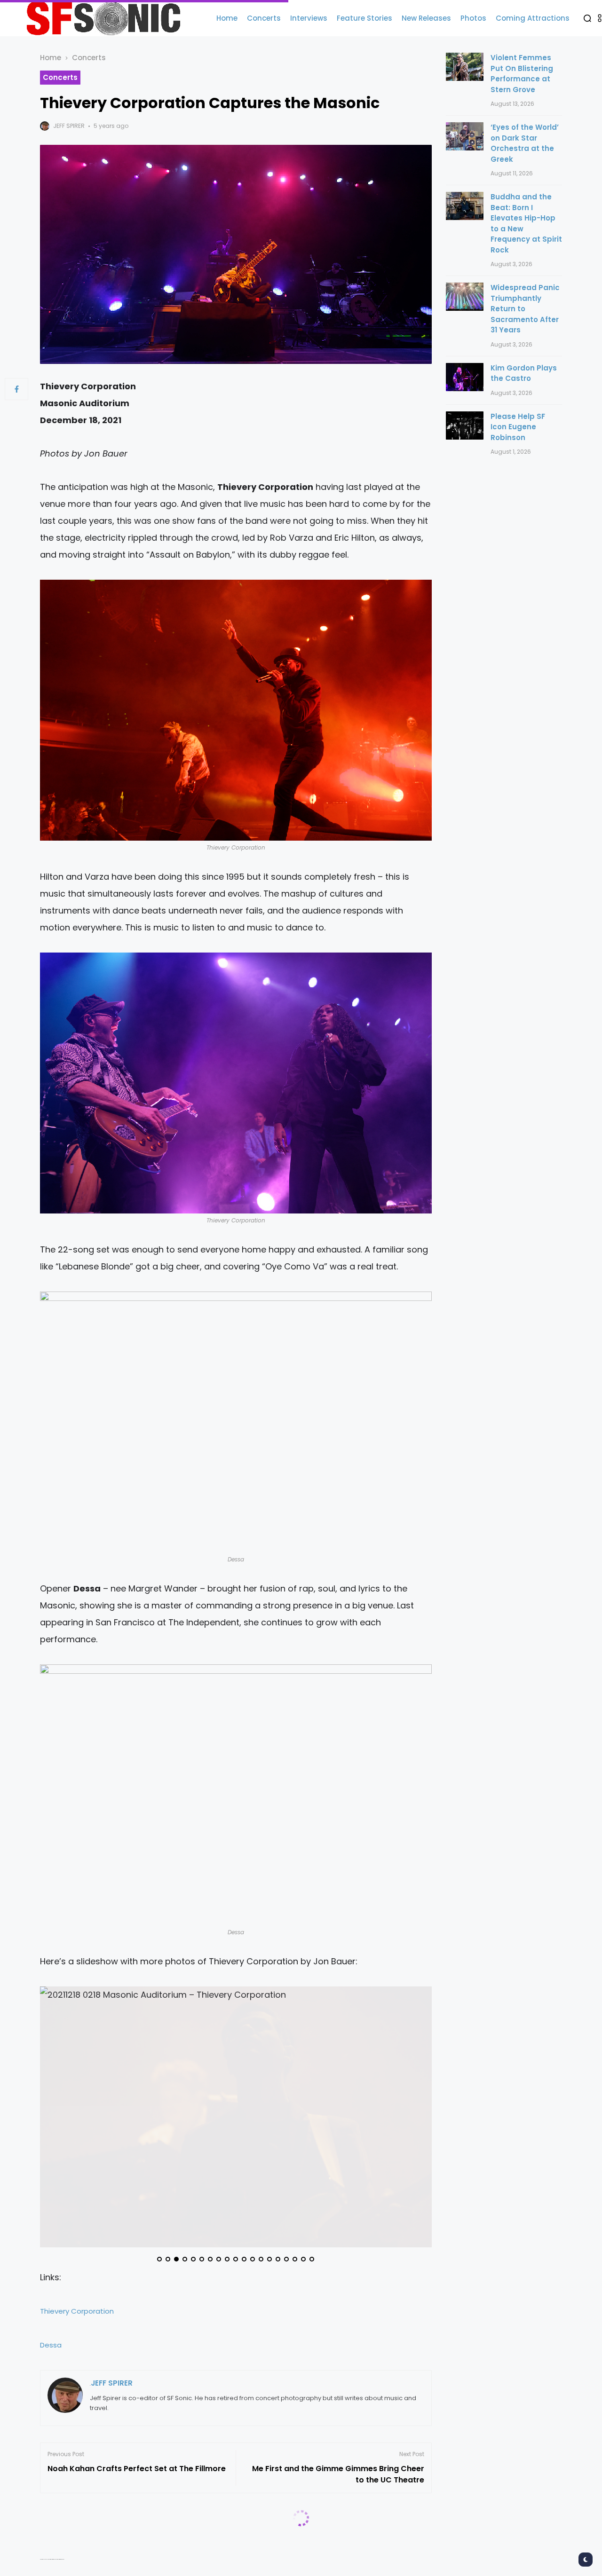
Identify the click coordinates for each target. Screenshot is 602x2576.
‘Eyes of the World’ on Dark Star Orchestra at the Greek (525, 143)
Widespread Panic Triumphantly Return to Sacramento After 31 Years (525, 309)
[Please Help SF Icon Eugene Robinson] (465, 425)
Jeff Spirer (69, 126)
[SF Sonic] (108, 18)
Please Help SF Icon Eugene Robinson (518, 427)
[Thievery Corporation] (236, 710)
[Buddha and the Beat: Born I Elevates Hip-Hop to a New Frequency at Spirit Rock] (465, 206)
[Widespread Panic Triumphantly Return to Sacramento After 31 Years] (465, 297)
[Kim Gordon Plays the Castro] (465, 377)
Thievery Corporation (77, 2311)
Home (51, 58)
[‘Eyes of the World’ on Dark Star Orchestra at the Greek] (465, 136)
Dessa (51, 2345)
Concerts (89, 58)
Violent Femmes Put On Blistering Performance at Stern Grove (522, 74)
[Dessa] (236, 1422)
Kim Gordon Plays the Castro (524, 373)
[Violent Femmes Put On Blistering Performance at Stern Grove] (465, 67)
